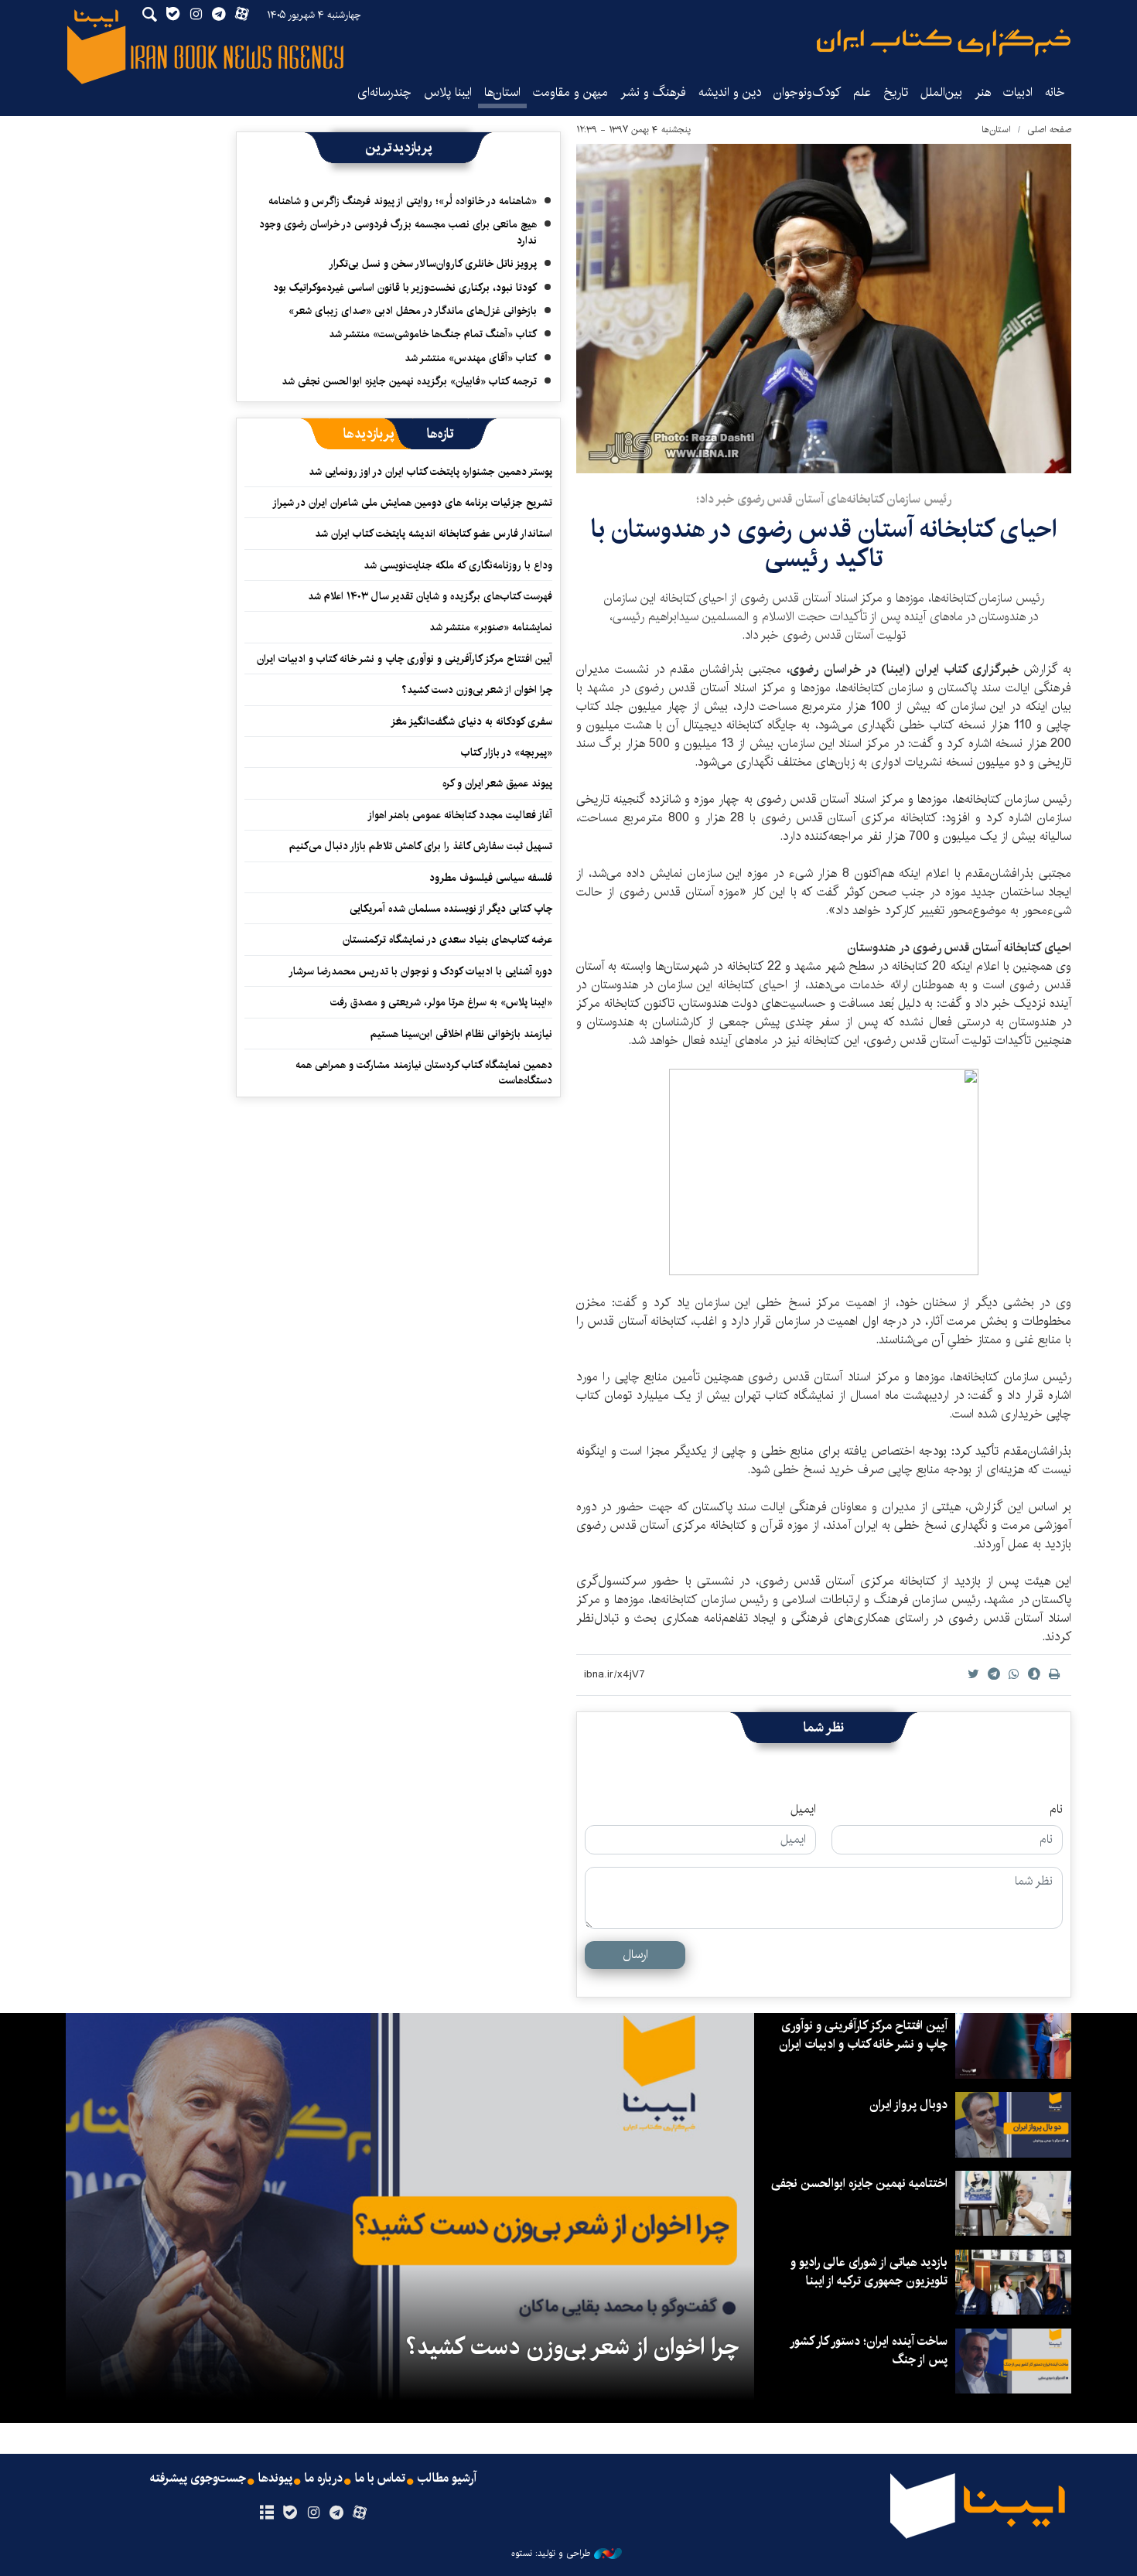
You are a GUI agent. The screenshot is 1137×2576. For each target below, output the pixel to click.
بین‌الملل (941, 92)
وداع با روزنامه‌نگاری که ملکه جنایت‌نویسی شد (458, 565)
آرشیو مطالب (447, 2479)
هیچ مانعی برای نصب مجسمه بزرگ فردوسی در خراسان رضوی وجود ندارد (398, 232)
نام (1056, 1810)
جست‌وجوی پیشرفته (198, 2479)
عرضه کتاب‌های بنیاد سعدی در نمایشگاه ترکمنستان (447, 940)
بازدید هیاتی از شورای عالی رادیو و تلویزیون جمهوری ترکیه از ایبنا (869, 2272)
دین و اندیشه (730, 92)
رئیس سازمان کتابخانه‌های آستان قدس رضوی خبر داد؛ (824, 499)
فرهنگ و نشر (653, 92)
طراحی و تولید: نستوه (551, 2554)
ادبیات (1018, 92)
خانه (1055, 92)
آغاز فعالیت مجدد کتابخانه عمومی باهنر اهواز (460, 815)
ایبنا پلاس (448, 92)
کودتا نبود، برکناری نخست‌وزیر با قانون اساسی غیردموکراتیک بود (405, 288)
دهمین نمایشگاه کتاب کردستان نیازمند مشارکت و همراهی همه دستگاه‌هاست (424, 1073)
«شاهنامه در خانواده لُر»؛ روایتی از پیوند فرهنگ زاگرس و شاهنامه (403, 201)
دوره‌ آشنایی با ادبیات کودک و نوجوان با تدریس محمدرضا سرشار (420, 971)
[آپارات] (360, 2513)
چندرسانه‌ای (384, 92)
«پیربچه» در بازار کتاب (507, 752)
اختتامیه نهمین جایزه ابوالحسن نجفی (859, 2184)
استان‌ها (502, 92)
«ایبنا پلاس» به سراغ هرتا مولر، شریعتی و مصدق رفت (441, 1002)
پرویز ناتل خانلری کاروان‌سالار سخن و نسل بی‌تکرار (433, 264)
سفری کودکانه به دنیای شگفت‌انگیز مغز (471, 722)
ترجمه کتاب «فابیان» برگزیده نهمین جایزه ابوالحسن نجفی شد (409, 381)
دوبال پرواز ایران (908, 2105)
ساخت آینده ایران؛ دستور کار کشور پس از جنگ (869, 2351)
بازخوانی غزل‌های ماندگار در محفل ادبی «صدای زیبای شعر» (413, 311)
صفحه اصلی (1049, 130)
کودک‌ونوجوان (807, 92)
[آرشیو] (266, 2513)
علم (862, 92)
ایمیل (803, 1810)
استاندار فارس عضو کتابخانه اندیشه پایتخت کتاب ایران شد (434, 534)
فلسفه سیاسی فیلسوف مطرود (491, 878)
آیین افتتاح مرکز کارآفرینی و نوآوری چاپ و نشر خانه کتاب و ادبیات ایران (405, 659)
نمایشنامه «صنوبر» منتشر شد (491, 627)
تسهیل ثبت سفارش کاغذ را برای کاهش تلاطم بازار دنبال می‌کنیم (421, 846)
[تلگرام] (337, 2513)
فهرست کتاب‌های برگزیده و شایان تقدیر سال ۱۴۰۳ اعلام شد (430, 596)
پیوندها (275, 2479)
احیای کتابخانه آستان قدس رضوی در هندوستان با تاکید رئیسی (824, 544)
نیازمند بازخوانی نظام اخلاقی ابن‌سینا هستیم (461, 1034)
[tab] (440, 434)
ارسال (635, 1955)
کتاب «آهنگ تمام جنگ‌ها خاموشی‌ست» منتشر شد (433, 334)
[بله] (290, 2513)
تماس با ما (380, 2479)
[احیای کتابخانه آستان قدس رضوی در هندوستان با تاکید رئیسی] (824, 309)
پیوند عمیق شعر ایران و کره (497, 783)
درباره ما (324, 2479)
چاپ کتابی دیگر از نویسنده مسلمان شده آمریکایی (451, 909)
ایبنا (944, 43)
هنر (983, 92)
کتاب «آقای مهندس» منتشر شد (471, 358)
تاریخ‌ (896, 92)
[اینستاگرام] (313, 2513)
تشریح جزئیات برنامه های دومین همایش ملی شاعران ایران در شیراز (412, 503)
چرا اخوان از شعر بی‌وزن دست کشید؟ (477, 690)
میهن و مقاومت (570, 92)
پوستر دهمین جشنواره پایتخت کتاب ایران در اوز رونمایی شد (430, 472)
